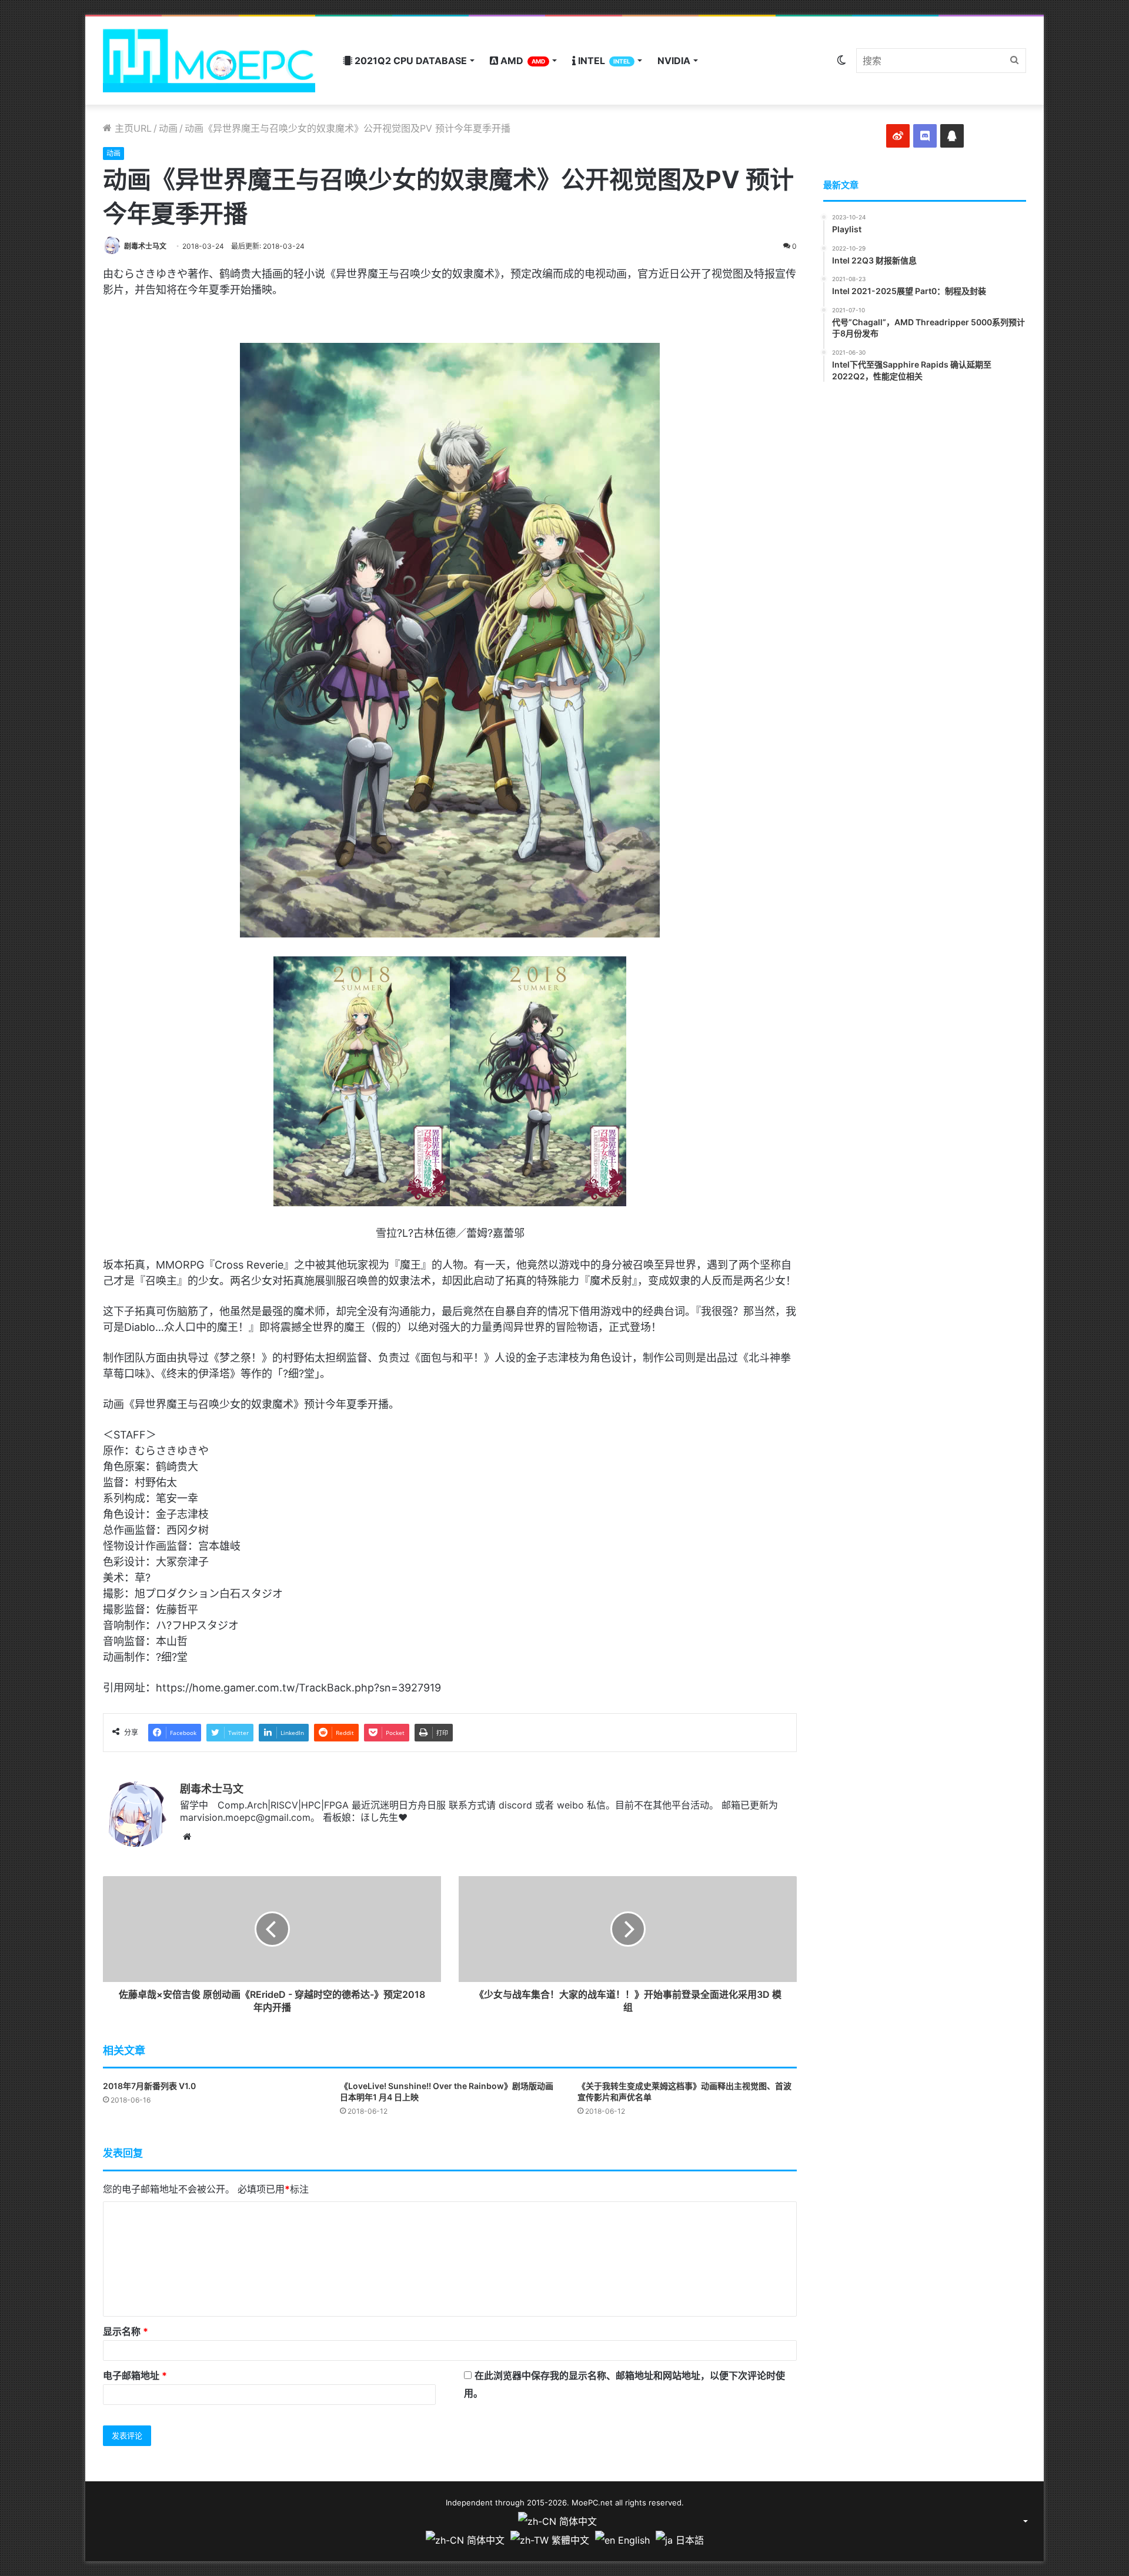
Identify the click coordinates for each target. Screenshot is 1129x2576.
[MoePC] (209, 61)
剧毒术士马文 (145, 246)
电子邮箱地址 (135, 2375)
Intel (603, 61)
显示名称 (126, 2331)
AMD (522, 61)
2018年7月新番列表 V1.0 (149, 2086)
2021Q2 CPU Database (410, 61)
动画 (168, 128)
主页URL (132, 128)
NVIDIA (674, 61)
